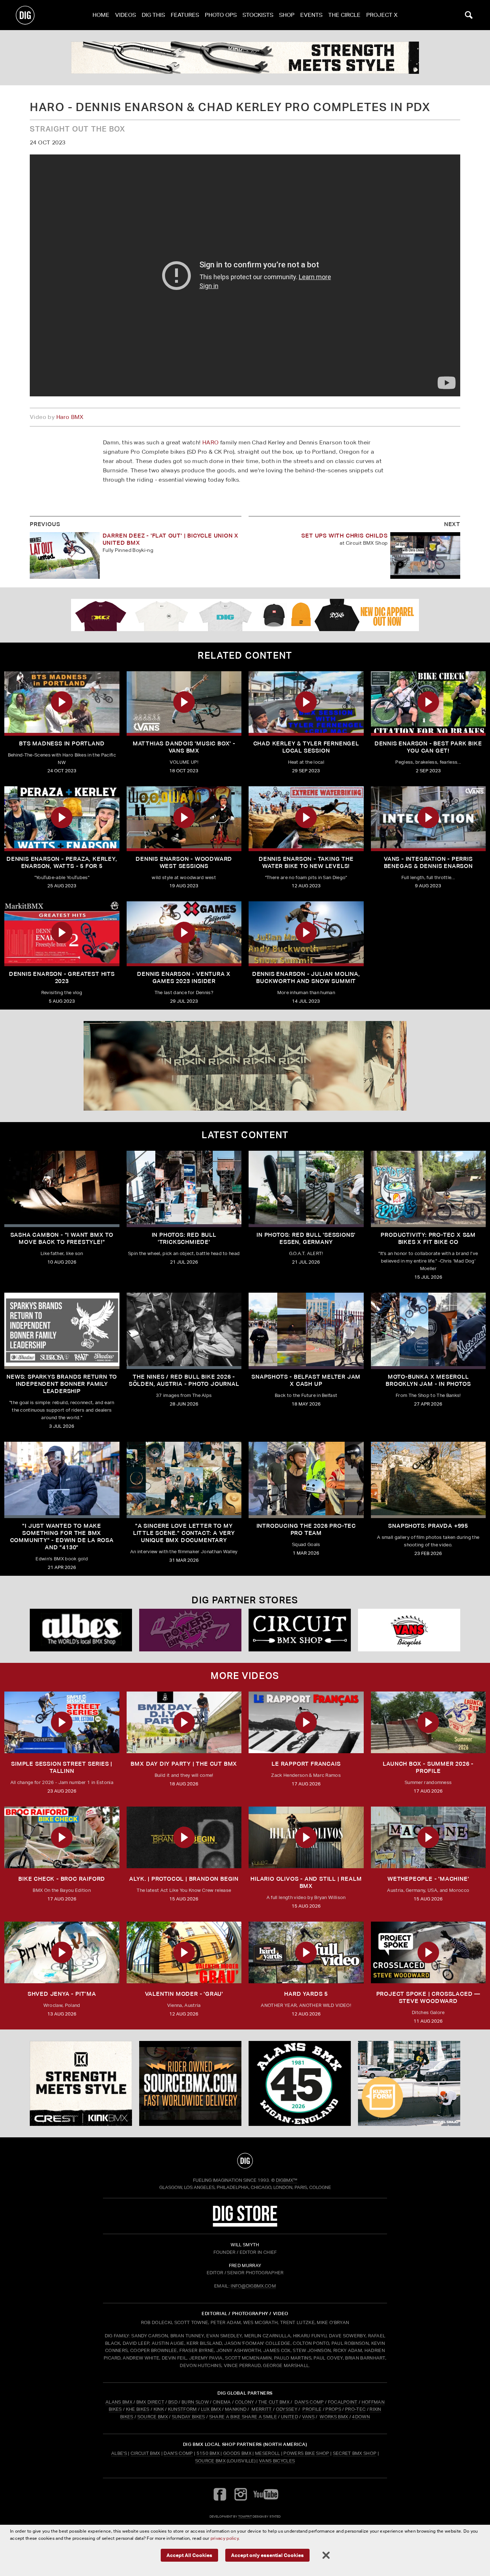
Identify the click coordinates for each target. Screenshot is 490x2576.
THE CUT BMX (274, 2402)
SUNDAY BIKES (189, 2417)
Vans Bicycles (277, 2461)
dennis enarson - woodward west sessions (184, 862)
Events (311, 15)
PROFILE (312, 2409)
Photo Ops (221, 15)
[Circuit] (300, 1630)
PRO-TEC (355, 2409)
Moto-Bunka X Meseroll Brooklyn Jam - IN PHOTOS (428, 1380)
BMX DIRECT (150, 2402)
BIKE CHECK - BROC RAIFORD (62, 1879)
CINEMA (222, 2402)
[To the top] (245, 2161)
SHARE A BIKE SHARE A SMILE (243, 2417)
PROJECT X (382, 15)
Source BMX (210, 2461)
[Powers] (190, 1630)
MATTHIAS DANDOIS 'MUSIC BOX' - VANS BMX (184, 747)
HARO (211, 442)
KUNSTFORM (182, 2409)
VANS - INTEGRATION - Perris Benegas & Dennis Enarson (428, 862)
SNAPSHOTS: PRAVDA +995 (428, 1526)
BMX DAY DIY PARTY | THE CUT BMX (184, 1764)
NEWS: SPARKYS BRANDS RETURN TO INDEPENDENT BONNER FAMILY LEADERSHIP (62, 1384)
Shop (287, 15)
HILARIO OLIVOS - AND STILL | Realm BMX (306, 1882)
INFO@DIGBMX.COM (253, 2286)
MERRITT (262, 2409)
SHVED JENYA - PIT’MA (62, 1994)
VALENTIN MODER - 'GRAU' (184, 1994)
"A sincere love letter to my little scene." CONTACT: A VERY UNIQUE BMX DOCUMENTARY (184, 1533)
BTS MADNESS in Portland (62, 743)
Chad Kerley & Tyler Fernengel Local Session (306, 747)
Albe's (119, 2453)
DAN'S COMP (309, 2402)
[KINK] (245, 58)
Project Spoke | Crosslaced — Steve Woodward (428, 1997)
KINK (159, 2409)
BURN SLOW (195, 2402)
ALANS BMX (119, 2402)
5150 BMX (208, 2453)
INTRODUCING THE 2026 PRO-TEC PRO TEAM (306, 1529)
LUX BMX (211, 2409)
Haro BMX (70, 417)
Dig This (153, 15)
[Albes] (81, 1630)
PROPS (333, 2409)
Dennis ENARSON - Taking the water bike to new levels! (306, 862)
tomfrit (245, 2516)
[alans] (300, 2084)
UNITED (289, 2417)
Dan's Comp (178, 2453)
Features (185, 15)
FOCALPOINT (343, 2402)
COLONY (245, 2402)
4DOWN (361, 2417)
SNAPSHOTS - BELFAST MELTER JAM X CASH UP (306, 1380)
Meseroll (268, 2453)
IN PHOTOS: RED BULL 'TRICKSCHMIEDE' (184, 1238)
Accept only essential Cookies (267, 2555)
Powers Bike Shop (306, 2453)
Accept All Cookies (189, 2555)
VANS (308, 2417)
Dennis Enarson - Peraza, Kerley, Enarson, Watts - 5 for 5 (62, 862)
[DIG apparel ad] (245, 615)
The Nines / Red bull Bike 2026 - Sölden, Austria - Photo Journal (184, 1380)
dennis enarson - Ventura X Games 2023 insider (184, 977)
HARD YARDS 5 (306, 1994)
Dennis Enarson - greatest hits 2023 (62, 977)
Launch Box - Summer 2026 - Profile (428, 1767)
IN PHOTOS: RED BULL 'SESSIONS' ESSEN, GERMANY (306, 1238)
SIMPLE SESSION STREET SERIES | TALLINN (62, 1767)
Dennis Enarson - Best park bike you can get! (428, 747)
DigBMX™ (287, 2180)
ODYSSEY (287, 2409)
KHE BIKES (138, 2409)
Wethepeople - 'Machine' (428, 1879)
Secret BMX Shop (355, 2453)
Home (101, 15)
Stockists (258, 15)
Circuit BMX (145, 2453)
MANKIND (236, 2409)
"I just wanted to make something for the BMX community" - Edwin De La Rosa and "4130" (62, 1537)
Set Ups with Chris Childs (344, 536)
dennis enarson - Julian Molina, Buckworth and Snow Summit (306, 977)
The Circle (344, 15)
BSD (172, 2402)
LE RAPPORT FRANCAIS (306, 1764)
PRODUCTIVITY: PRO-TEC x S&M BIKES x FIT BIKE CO (428, 1238)
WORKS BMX (334, 2417)
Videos (126, 15)
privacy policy (225, 2538)
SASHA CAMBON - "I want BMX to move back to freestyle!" (62, 1238)
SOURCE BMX (153, 2417)
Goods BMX (237, 2453)
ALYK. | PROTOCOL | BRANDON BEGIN (184, 1879)
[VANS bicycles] (409, 1630)
